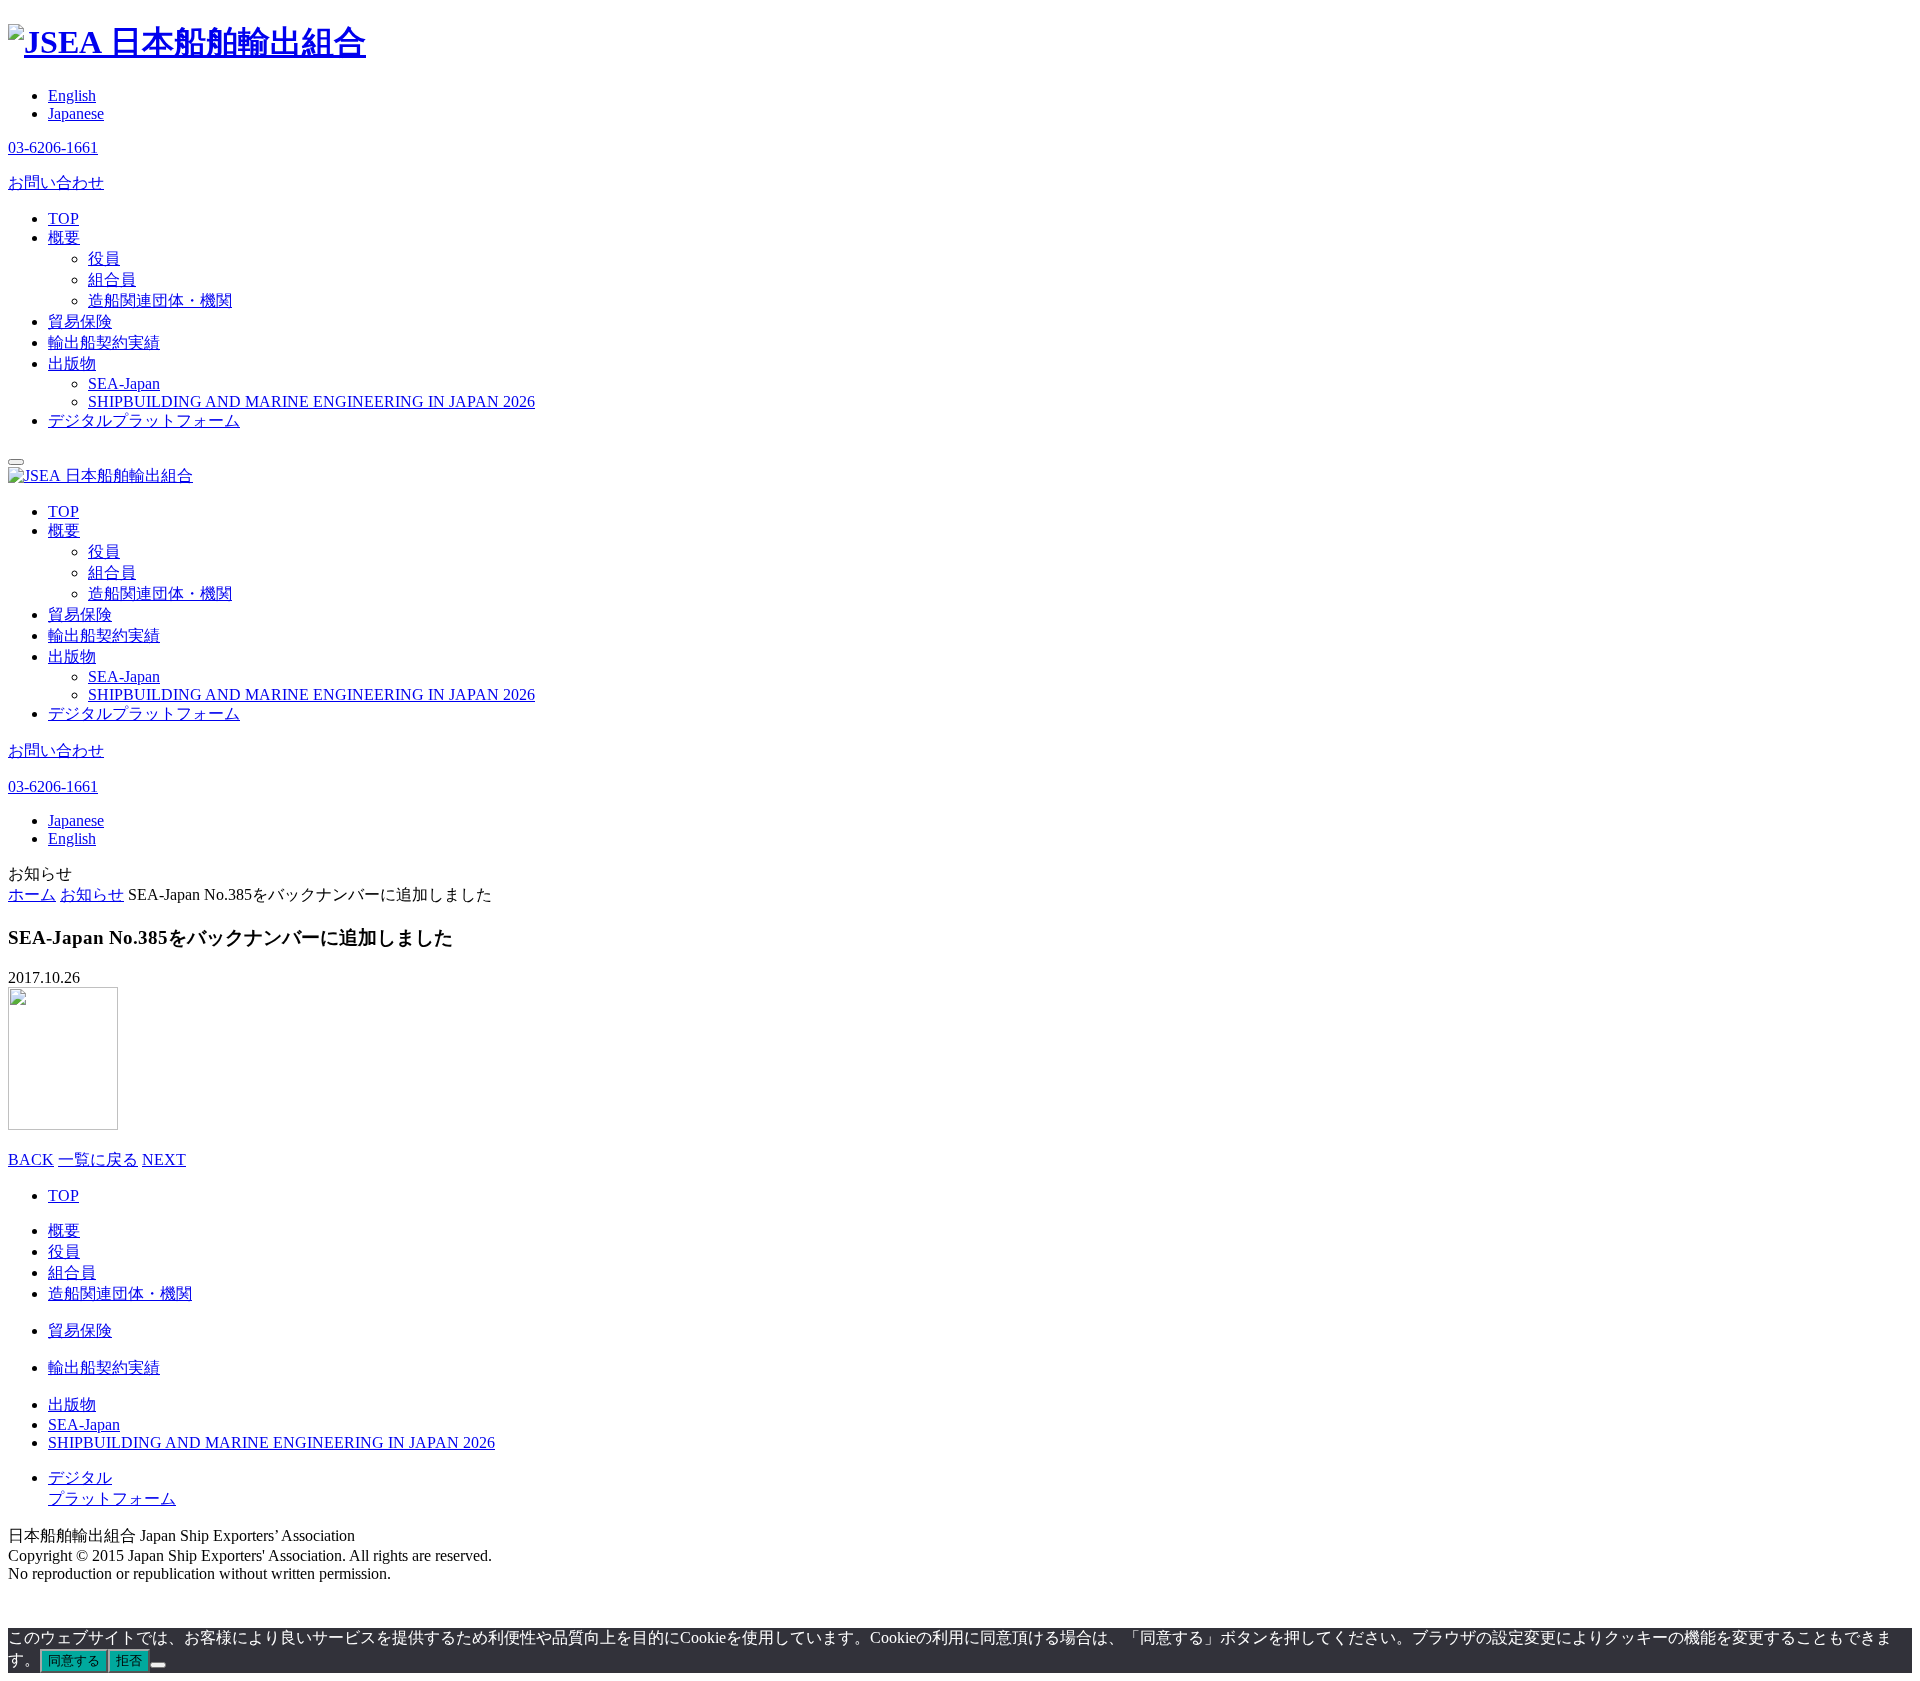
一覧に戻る (98, 1159)
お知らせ (92, 894)
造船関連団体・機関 (160, 300)
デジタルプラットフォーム (144, 420)
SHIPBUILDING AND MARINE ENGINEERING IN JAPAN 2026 (311, 401)
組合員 (112, 279)
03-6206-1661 (53, 147)
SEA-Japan (124, 383)
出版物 (72, 363)
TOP (63, 218)
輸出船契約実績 (104, 342)
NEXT (164, 1159)
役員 (104, 258)
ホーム (32, 894)
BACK (31, 1159)
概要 (64, 237)
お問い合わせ (56, 182)
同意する (74, 1660)
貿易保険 (80, 321)
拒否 (129, 1660)
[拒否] (158, 1665)
